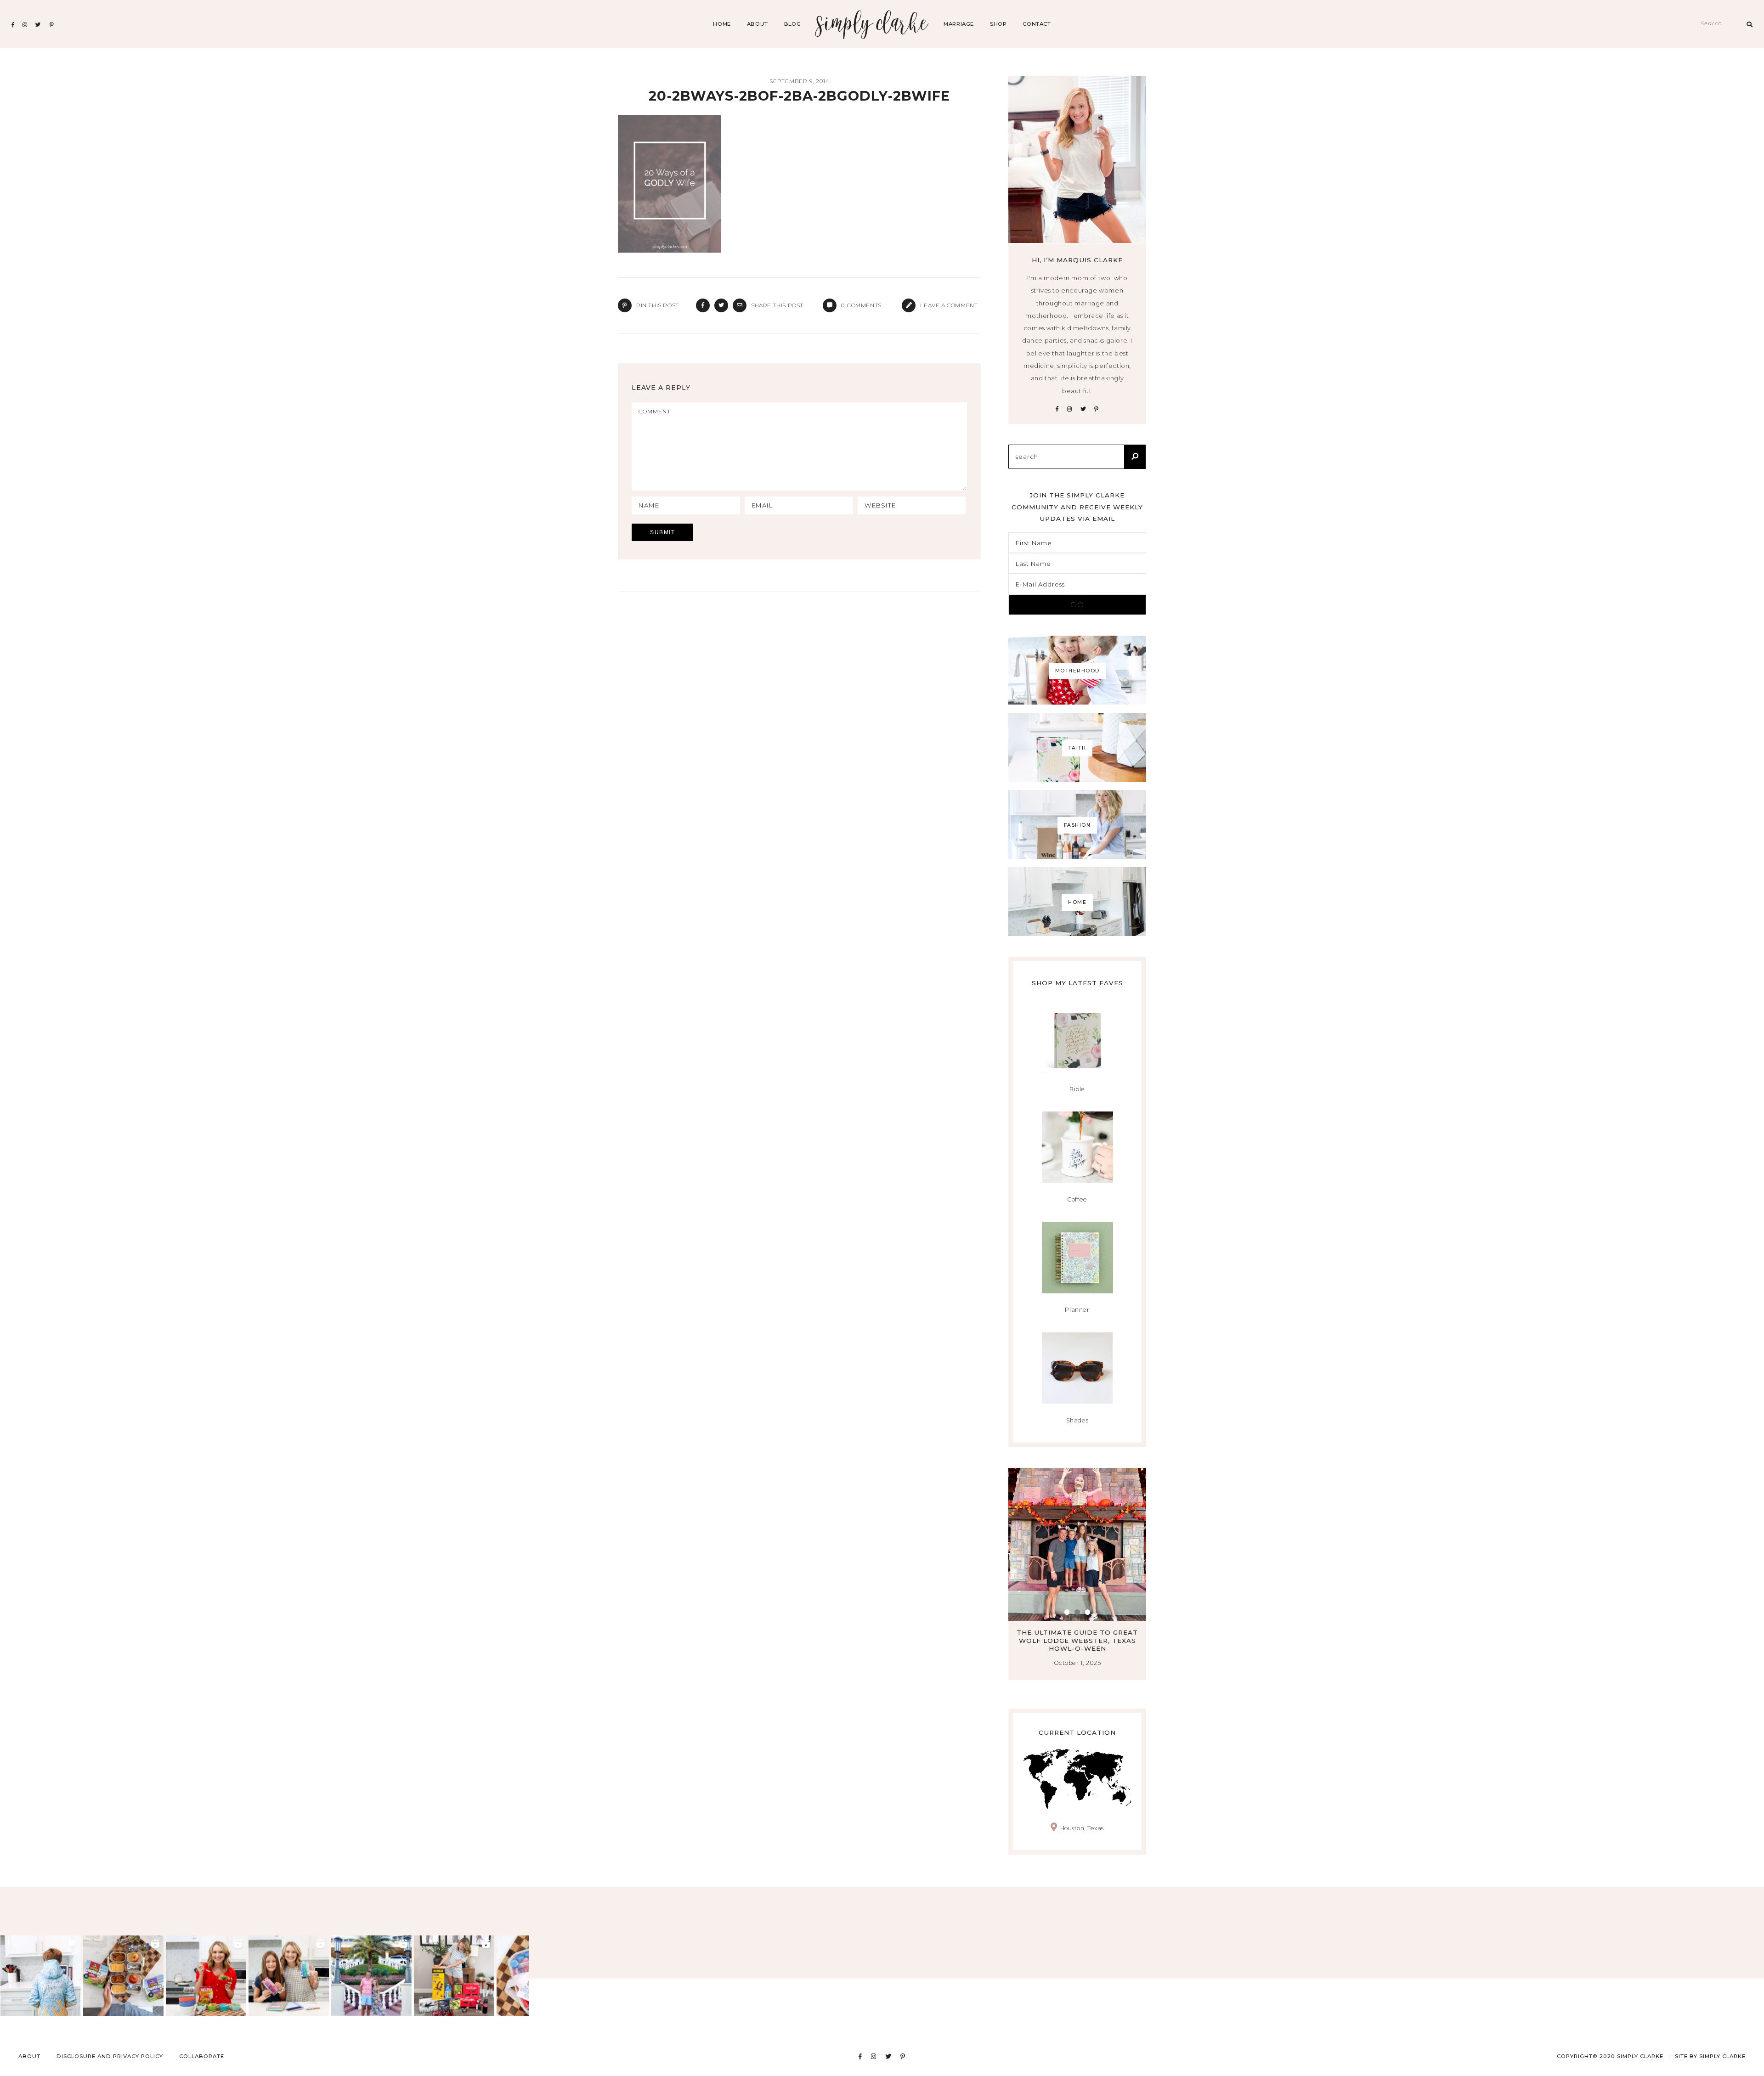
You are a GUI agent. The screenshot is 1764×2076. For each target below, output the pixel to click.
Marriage (959, 24)
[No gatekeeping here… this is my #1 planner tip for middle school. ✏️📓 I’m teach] (289, 1976)
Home (722, 24)
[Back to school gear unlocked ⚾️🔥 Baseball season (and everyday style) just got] (41, 1976)
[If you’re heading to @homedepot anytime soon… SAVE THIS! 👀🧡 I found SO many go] (454, 1976)
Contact (1037, 24)
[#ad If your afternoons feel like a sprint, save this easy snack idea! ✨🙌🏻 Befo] (123, 1976)
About (758, 24)
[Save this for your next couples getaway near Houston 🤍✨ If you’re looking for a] (371, 1976)
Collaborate (202, 2056)
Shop (998, 24)
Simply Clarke (872, 24)
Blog (792, 24)
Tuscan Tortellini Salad (1077, 1632)
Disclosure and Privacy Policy (110, 2056)
